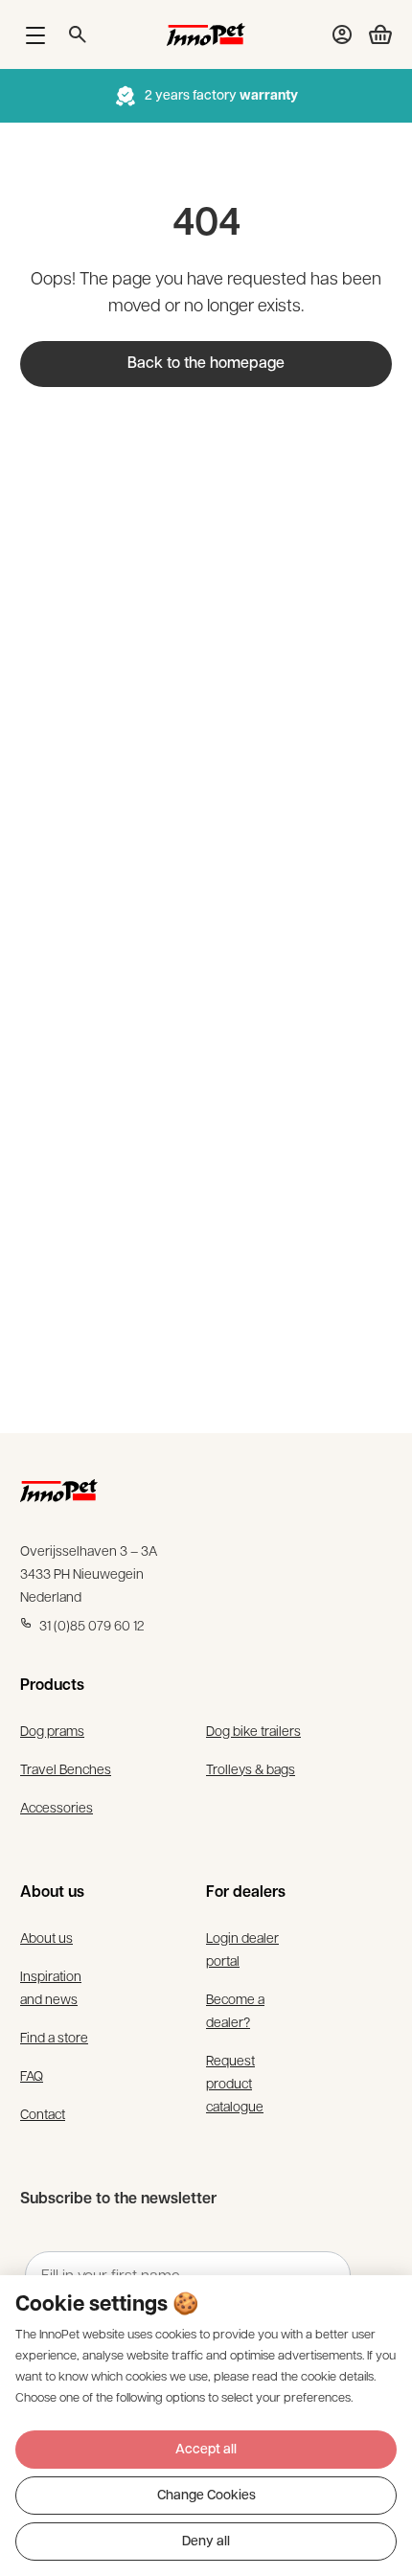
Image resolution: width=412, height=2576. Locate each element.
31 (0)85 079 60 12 (92, 1625)
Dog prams (52, 1730)
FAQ (32, 2075)
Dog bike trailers (253, 1730)
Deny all (206, 2542)
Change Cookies (206, 2496)
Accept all (206, 2450)
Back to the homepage (206, 364)
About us (46, 1937)
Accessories (57, 1807)
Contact (43, 2113)
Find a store (54, 2037)
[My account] (342, 34)
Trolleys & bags (251, 1768)
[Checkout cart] (373, 34)
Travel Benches (66, 1768)
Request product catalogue (235, 2083)
